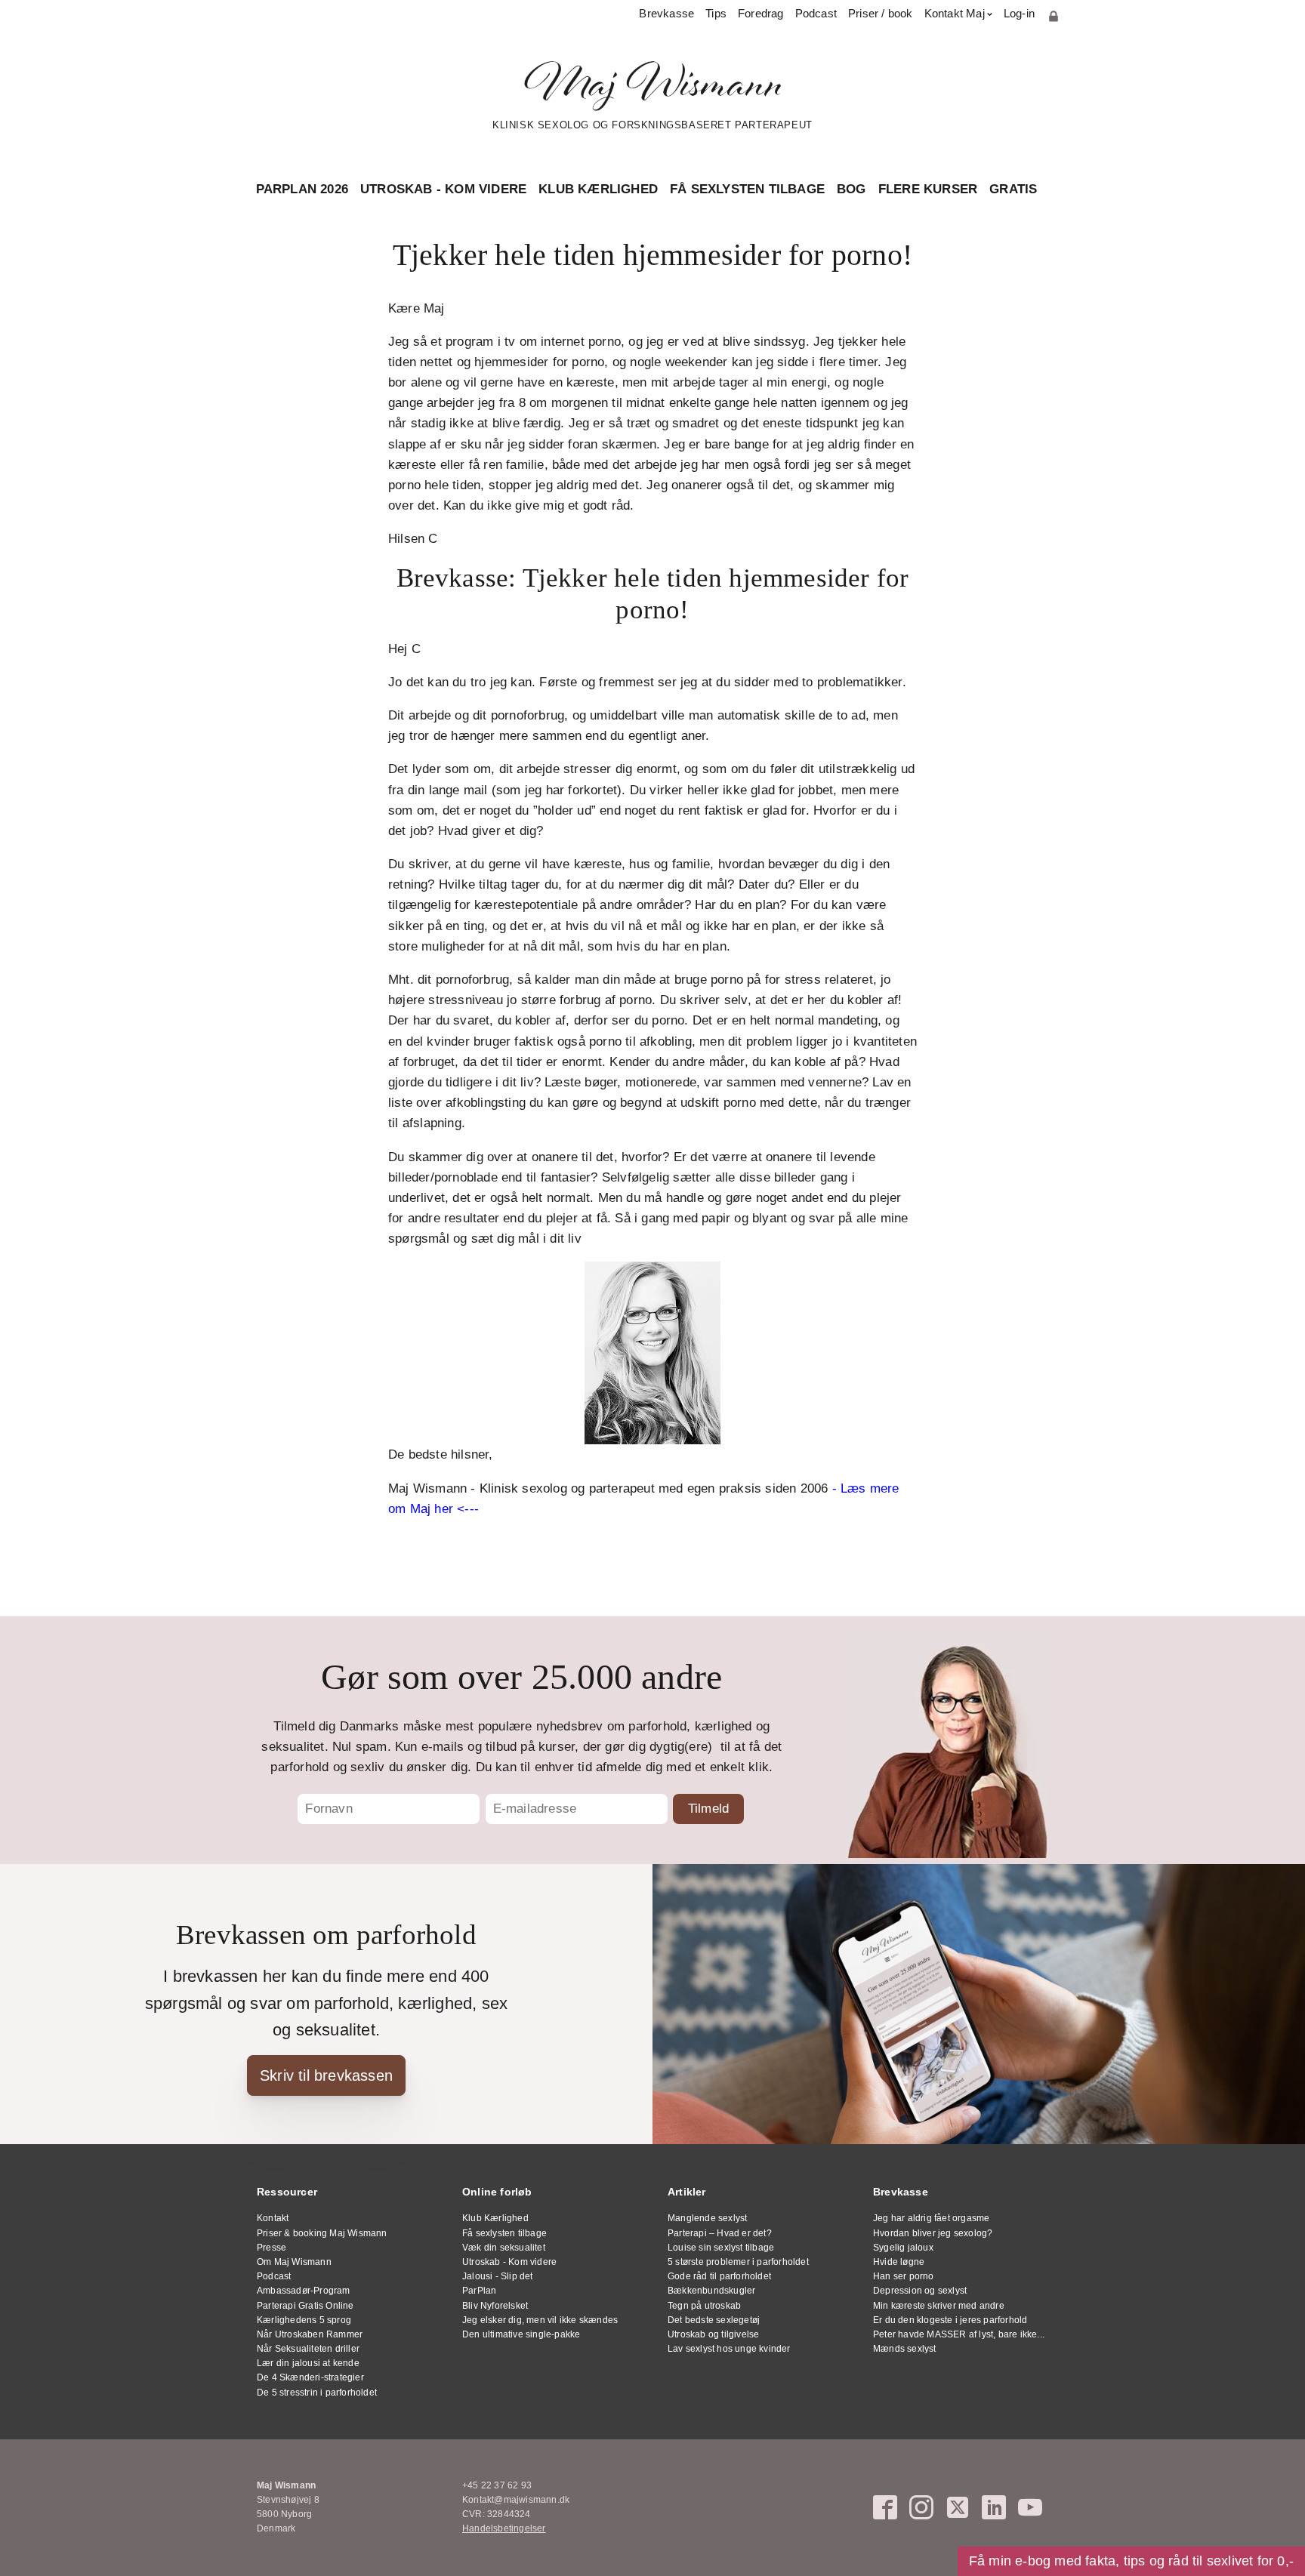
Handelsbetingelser (504, 2528)
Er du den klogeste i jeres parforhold (950, 2320)
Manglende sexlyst (707, 2218)
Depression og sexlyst (920, 2291)
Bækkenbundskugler (711, 2291)
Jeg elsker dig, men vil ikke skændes (540, 2320)
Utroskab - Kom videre (443, 189)
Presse (271, 2248)
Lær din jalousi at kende (308, 2363)
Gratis (1013, 189)
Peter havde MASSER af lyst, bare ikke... (959, 2334)
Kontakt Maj (955, 13)
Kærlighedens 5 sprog (304, 2320)
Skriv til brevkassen (326, 2075)
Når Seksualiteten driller (308, 2349)
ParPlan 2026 (302, 189)
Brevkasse (666, 13)
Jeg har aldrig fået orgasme (931, 2218)
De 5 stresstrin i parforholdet (317, 2393)
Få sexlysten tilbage (747, 189)
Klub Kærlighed (598, 189)
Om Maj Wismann (294, 2262)
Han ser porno (904, 2276)
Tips (716, 13)
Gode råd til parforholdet (719, 2276)
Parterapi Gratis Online (305, 2306)
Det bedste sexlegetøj (714, 2320)
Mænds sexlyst (905, 2349)
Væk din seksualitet (504, 2248)
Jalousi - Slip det (498, 2276)
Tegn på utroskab (704, 2306)
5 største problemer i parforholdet (738, 2262)
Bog (851, 189)
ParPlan (479, 2291)
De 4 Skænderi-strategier (310, 2377)
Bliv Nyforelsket (495, 2306)
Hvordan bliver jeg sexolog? (933, 2233)
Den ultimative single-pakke (521, 2334)
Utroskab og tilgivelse (713, 2334)
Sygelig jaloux (903, 2248)
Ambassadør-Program (304, 2291)
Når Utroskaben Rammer (310, 2334)
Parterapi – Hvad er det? (720, 2233)
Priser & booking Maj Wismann (322, 2233)
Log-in (1019, 13)
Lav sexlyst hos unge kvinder (729, 2349)
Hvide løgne (899, 2262)
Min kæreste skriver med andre (939, 2306)
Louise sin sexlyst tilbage (721, 2248)
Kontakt (273, 2218)
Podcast (816, 13)
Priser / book (881, 13)
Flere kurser (928, 189)
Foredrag (761, 13)
